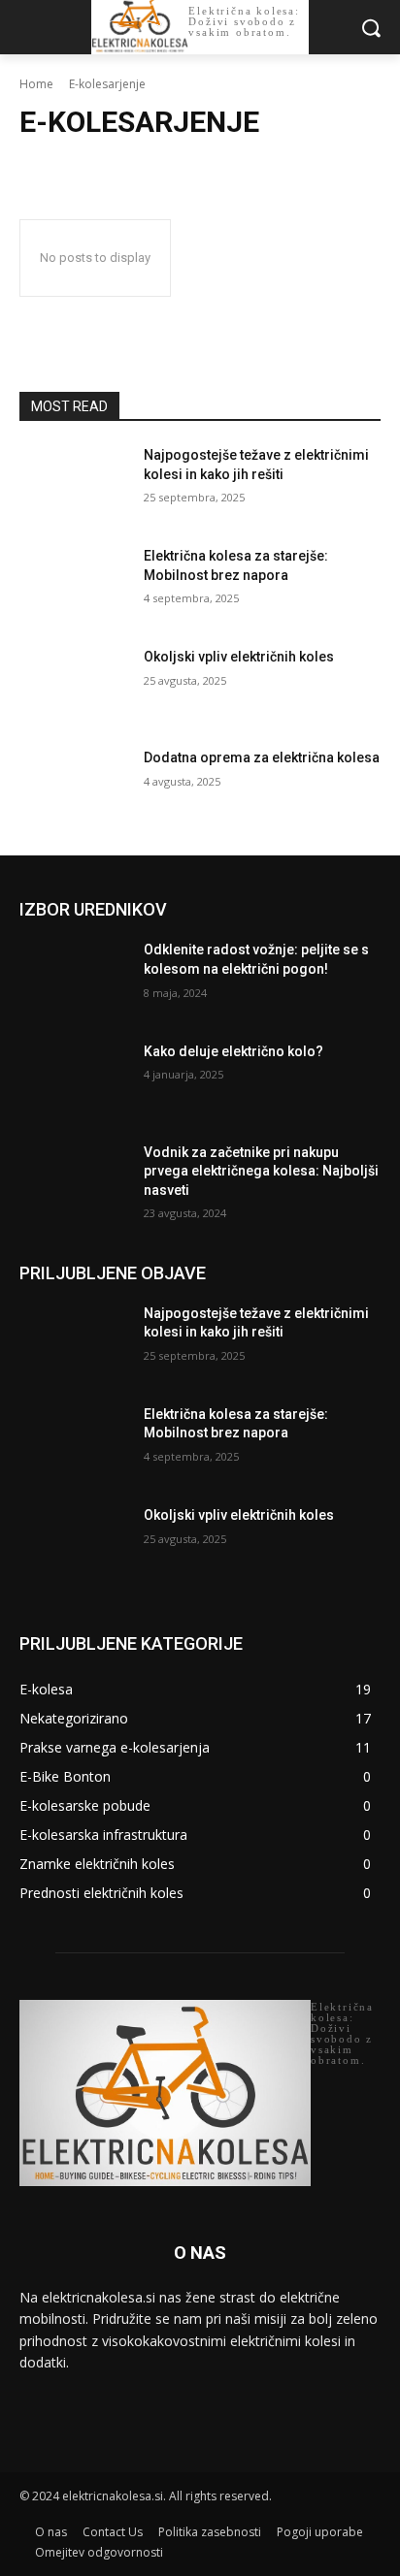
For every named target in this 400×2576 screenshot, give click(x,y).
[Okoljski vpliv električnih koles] (74, 686)
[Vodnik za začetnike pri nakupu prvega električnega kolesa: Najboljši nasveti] (74, 1181)
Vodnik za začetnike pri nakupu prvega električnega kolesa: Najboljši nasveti (261, 1171)
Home (36, 84)
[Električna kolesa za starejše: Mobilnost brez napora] (74, 585)
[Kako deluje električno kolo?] (74, 1080)
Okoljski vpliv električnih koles (239, 657)
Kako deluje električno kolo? (233, 1051)
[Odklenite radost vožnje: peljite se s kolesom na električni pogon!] (74, 979)
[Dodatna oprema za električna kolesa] (74, 787)
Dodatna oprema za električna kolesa (262, 757)
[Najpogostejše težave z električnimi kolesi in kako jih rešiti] (74, 484)
